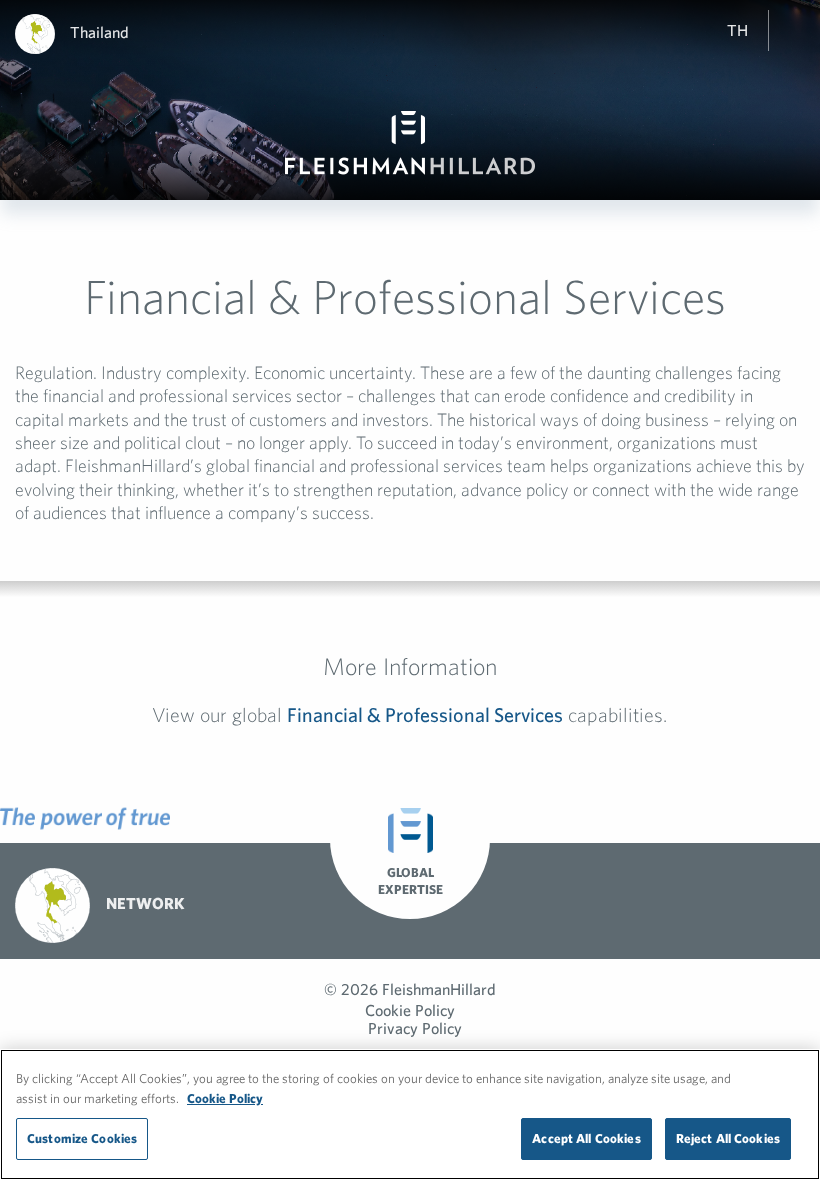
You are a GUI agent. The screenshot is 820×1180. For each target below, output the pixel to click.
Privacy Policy (415, 1028)
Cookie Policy (410, 1010)
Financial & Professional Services (425, 714)
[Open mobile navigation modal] (799, 30)
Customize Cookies (82, 1138)
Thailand (99, 32)
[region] (410, 1114)
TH (737, 30)
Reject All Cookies (728, 1138)
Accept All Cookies (586, 1138)
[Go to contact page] (613, 902)
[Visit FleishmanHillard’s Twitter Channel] (670, 902)
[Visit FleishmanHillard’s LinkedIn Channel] (784, 902)
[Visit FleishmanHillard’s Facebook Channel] (727, 902)
